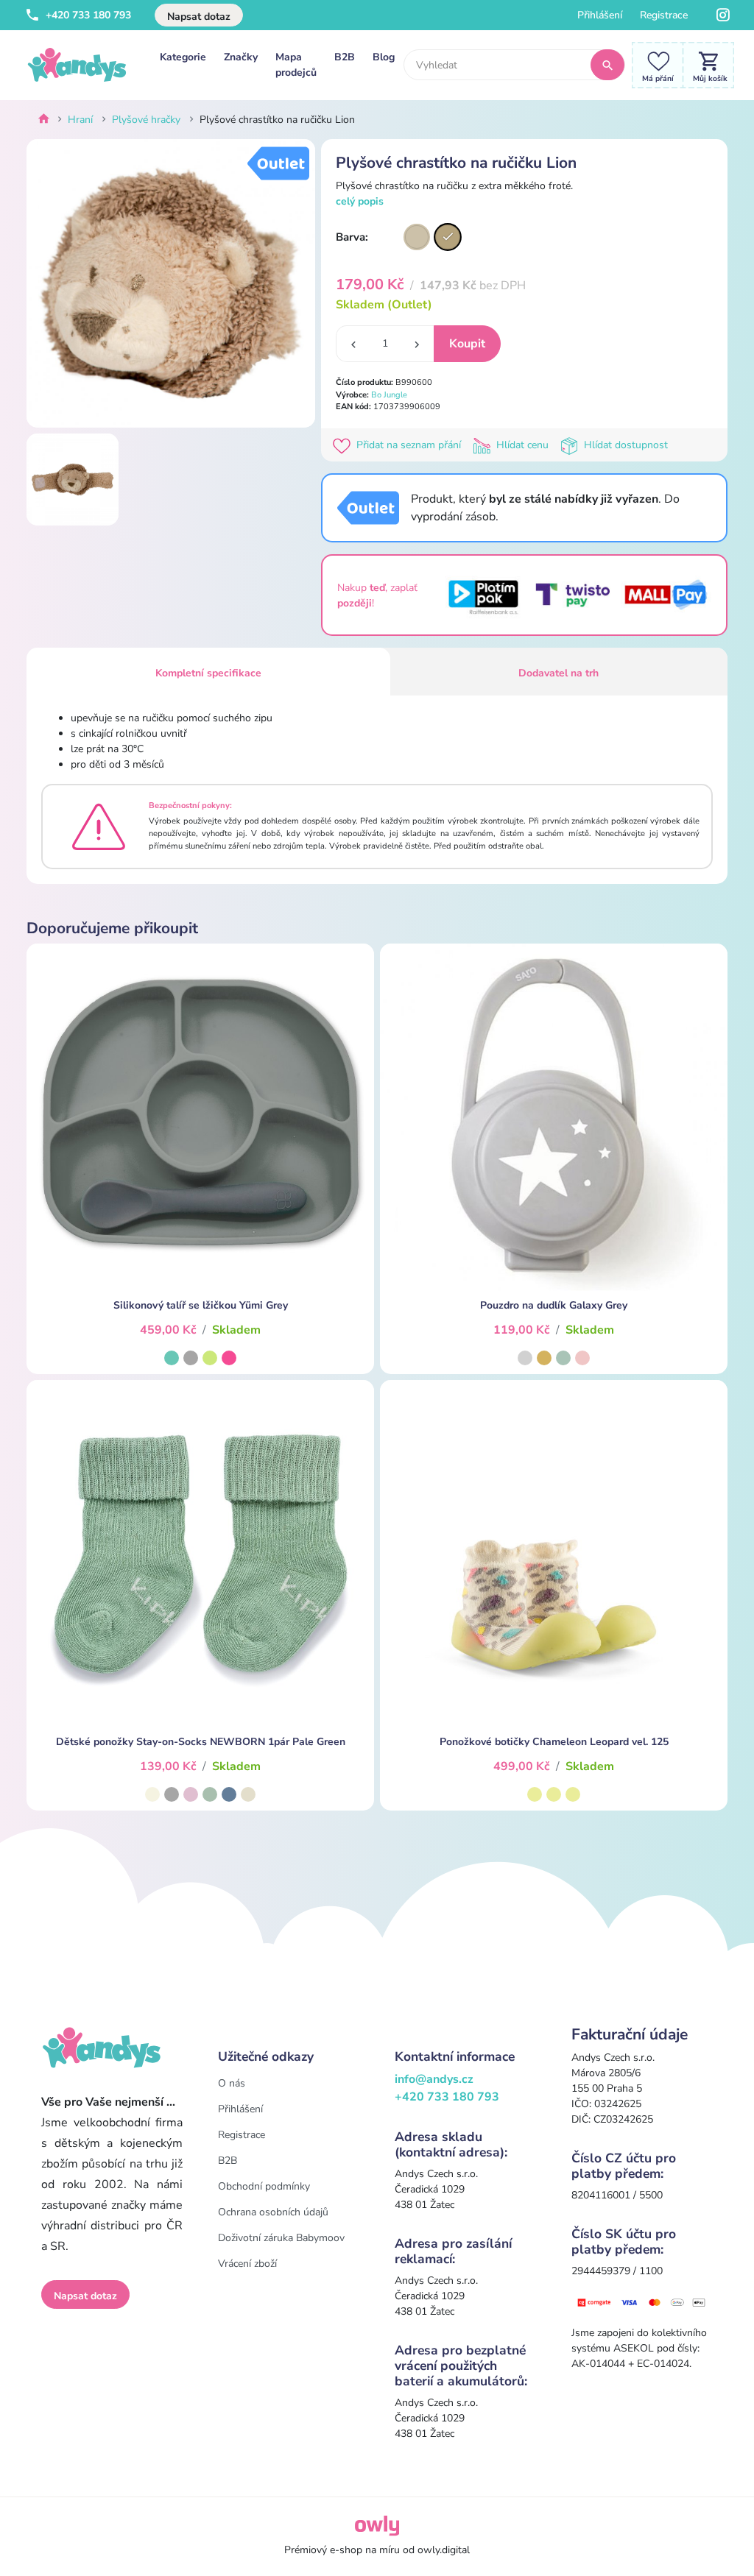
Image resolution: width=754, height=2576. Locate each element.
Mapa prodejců (296, 65)
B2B (345, 57)
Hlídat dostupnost (624, 445)
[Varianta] (417, 237)
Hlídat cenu (522, 445)
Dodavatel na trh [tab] (559, 673)
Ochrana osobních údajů (273, 2212)
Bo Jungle (389, 395)
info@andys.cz (434, 2079)
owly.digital (444, 2550)
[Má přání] (654, 64)
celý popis (360, 201)
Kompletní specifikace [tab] (208, 673)
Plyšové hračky (146, 120)
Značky (241, 57)
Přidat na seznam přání (409, 445)
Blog (384, 57)
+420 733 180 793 (87, 15)
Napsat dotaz (199, 17)
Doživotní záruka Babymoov (281, 2238)
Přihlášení (600, 15)
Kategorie (183, 57)
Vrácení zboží (247, 2264)
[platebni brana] (642, 2302)
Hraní (80, 120)
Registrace (664, 15)
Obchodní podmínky (264, 2186)
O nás (232, 2083)
